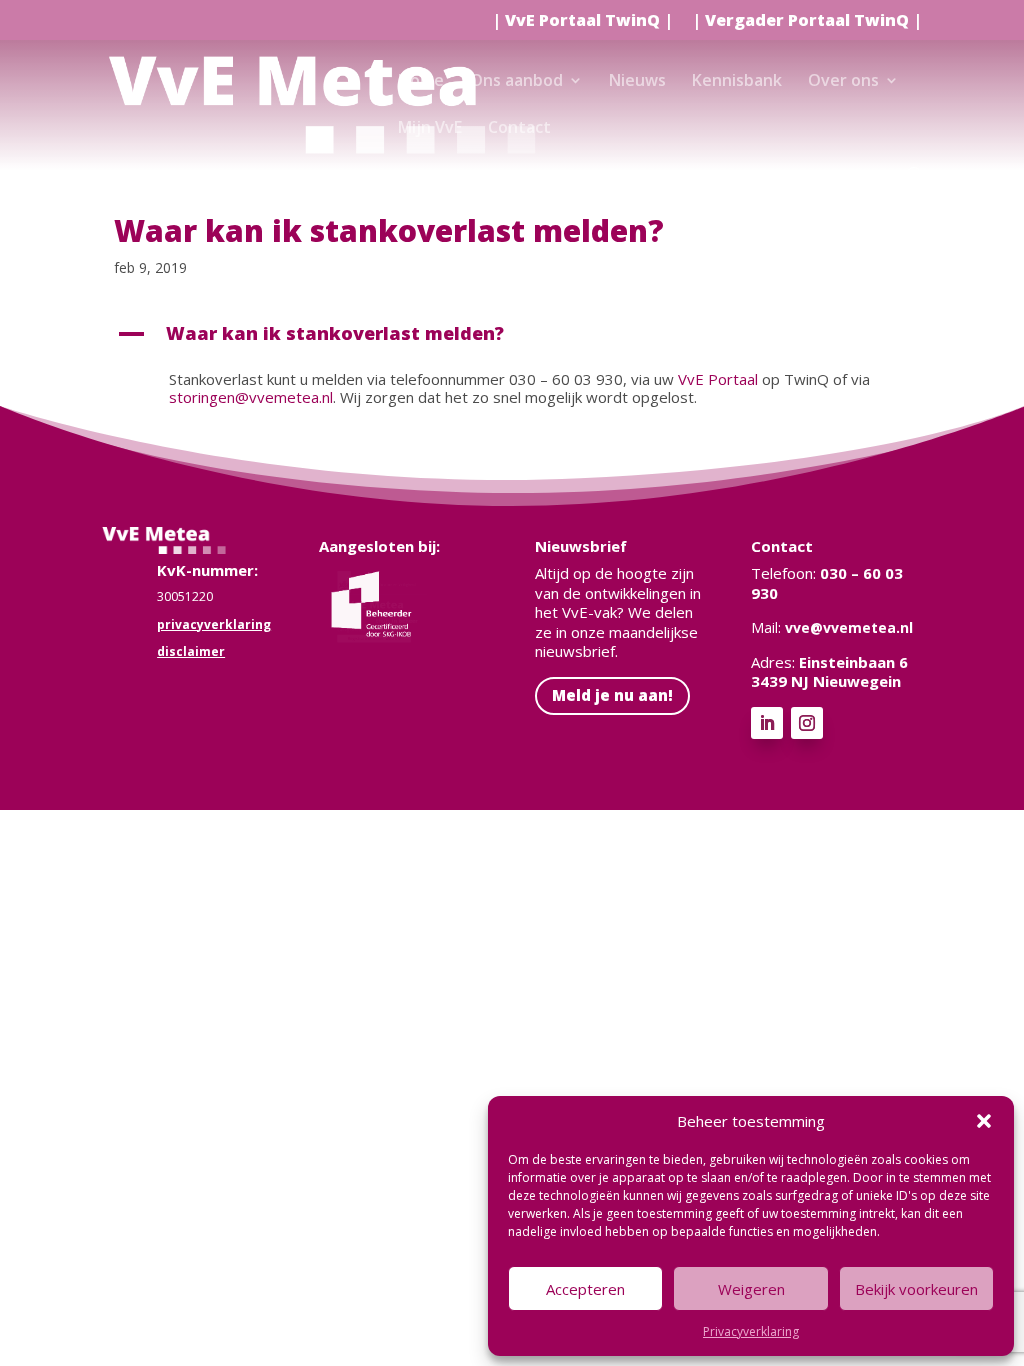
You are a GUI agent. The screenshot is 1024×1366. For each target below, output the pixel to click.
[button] (984, 1121)
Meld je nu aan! (612, 695)
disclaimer (191, 651)
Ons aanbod (516, 82)
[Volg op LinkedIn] (767, 723)
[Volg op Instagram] (807, 723)
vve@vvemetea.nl (849, 627)
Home (421, 82)
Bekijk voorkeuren (916, 1289)
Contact (519, 129)
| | (582, 21)
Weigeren (751, 1289)
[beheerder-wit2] (378, 635)
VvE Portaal (718, 379)
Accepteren (585, 1289)
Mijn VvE (430, 129)
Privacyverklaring (751, 1331)
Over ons (843, 82)
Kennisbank (737, 82)
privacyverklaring (214, 624)
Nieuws (637, 82)
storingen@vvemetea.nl (251, 397)
